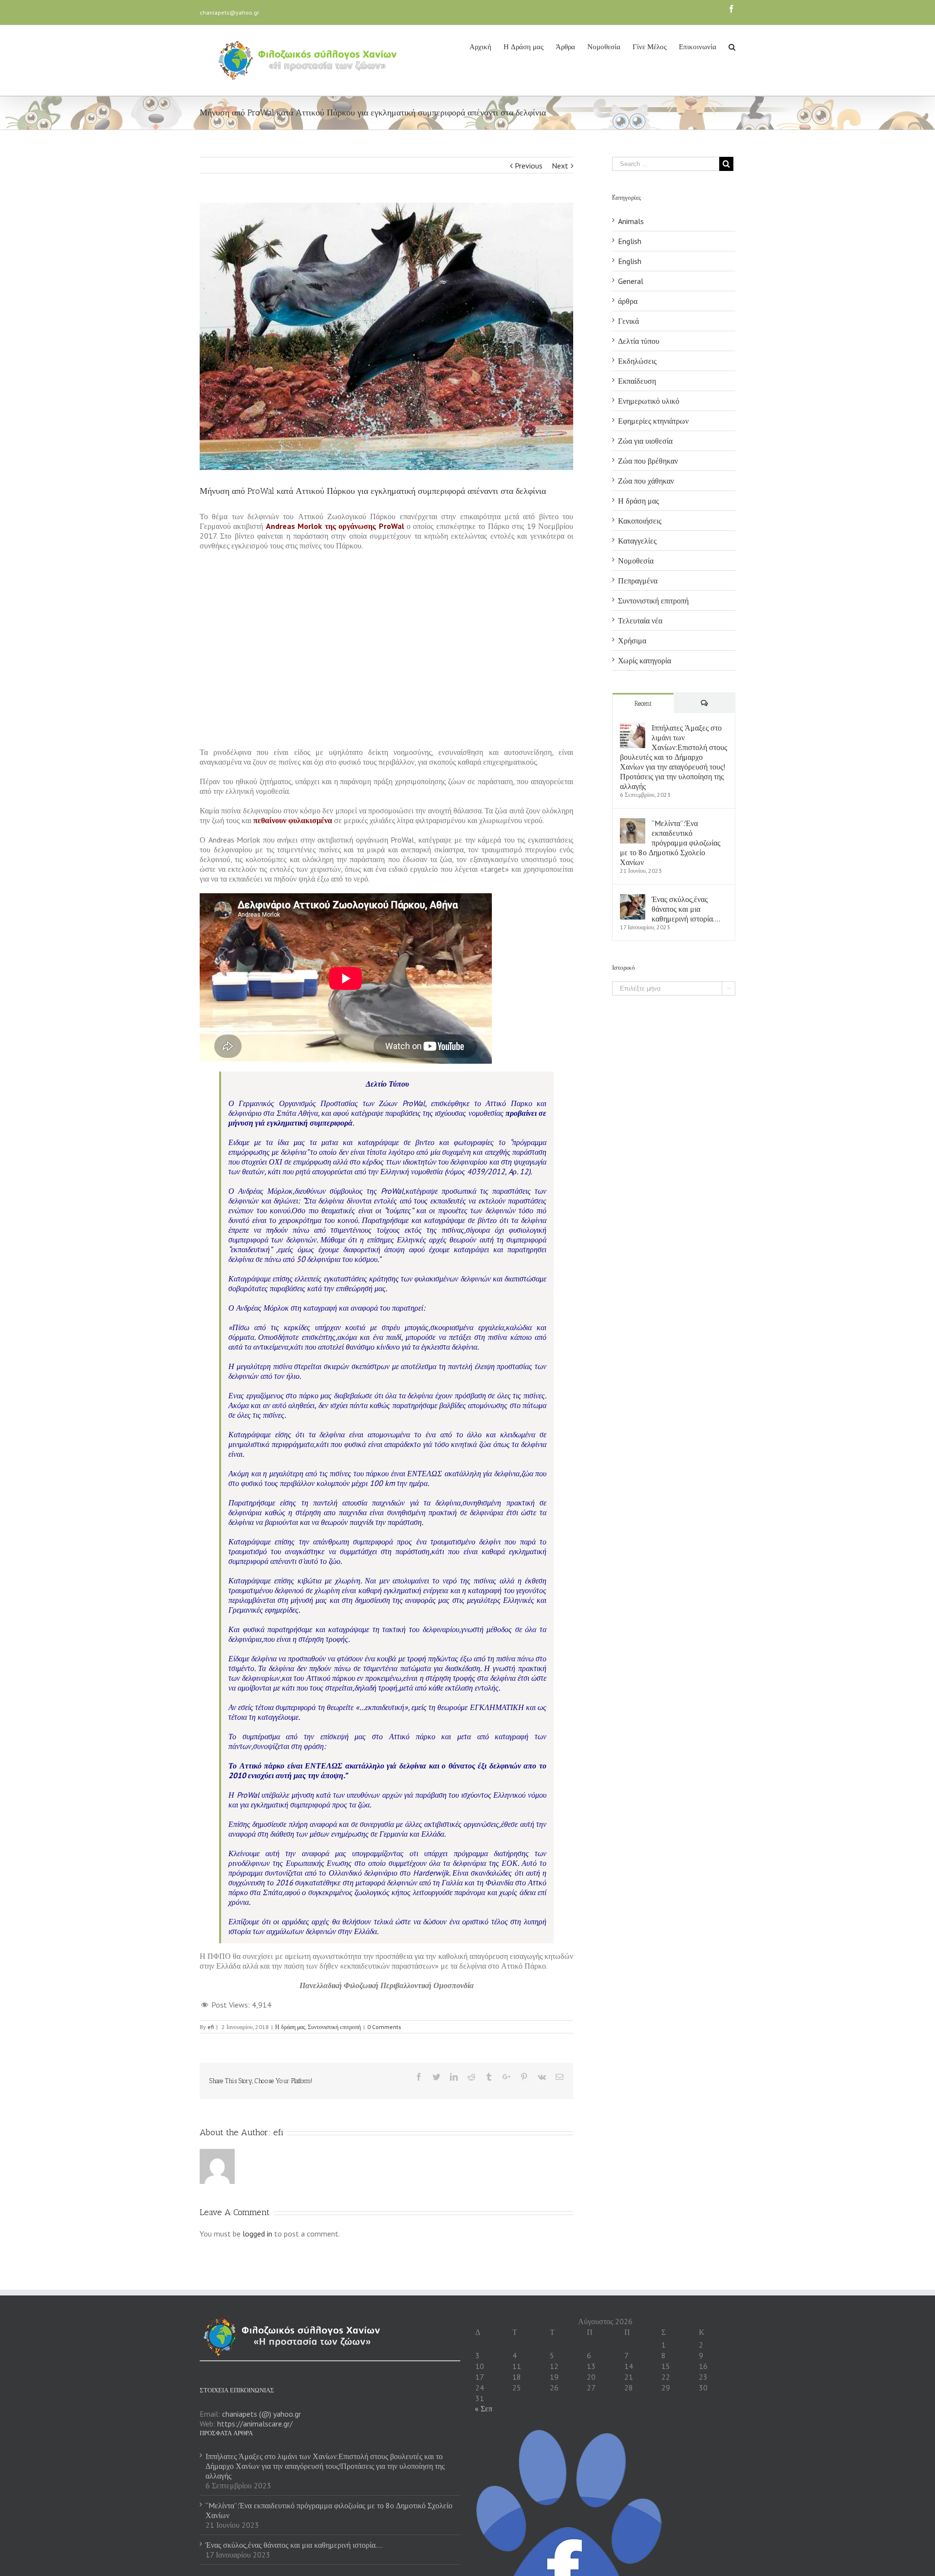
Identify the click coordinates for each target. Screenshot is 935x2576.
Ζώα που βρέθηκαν (648, 461)
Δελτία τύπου (639, 341)
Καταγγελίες (637, 541)
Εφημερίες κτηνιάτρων (653, 421)
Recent (643, 704)
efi (211, 2027)
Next (560, 166)
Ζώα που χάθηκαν (646, 481)
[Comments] (705, 703)
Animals (631, 221)
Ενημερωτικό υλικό (649, 401)
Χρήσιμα (632, 640)
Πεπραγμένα (638, 581)
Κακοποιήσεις (640, 521)
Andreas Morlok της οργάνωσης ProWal (335, 526)
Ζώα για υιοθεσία (645, 441)
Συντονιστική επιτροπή (334, 2027)
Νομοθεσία (636, 561)
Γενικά (628, 321)
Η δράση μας (290, 2027)
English (630, 241)
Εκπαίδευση (637, 381)
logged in (257, 2234)
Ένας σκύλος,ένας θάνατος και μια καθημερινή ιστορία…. (686, 909)
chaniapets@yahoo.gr (229, 12)
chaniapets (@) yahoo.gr (262, 2414)
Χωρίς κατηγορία (645, 660)
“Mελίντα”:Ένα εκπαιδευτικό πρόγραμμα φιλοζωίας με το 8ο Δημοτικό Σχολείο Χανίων (670, 843)
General (631, 281)
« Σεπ (484, 2408)
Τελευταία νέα (640, 620)
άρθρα (628, 301)
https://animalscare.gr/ (255, 2424)
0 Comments (384, 2027)
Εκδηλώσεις (637, 361)
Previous (529, 166)
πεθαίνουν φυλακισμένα (293, 820)
